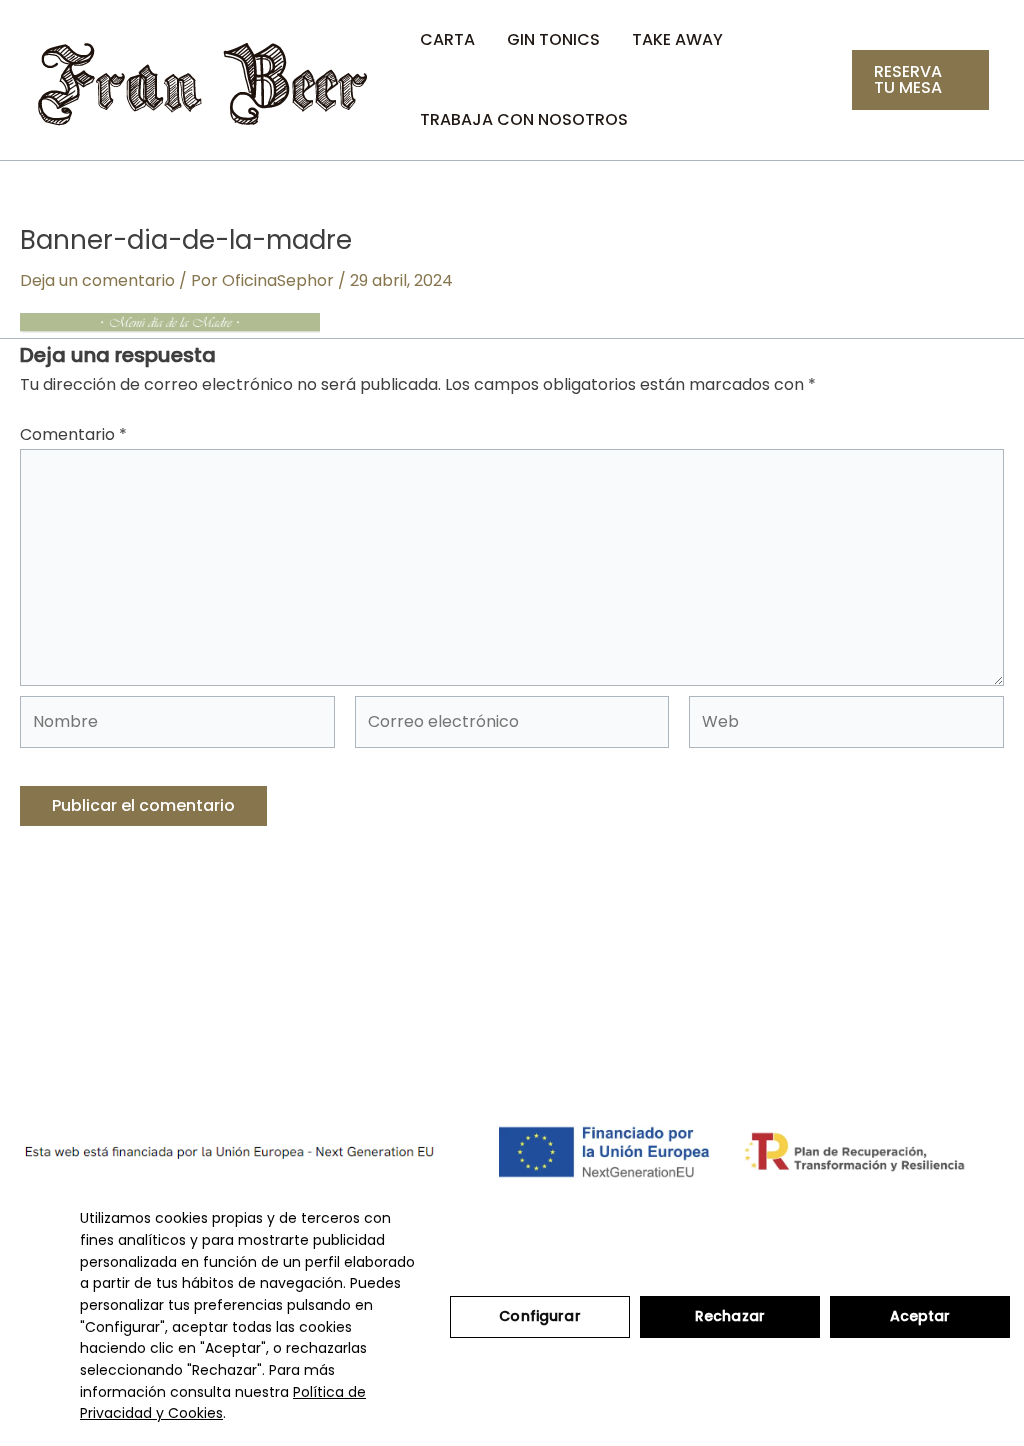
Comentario (73, 434)
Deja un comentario (97, 280)
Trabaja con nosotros (524, 119)
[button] (920, 80)
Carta (447, 39)
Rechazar (730, 1316)
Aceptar (920, 1316)
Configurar (539, 1316)
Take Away (677, 39)
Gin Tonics (553, 39)
